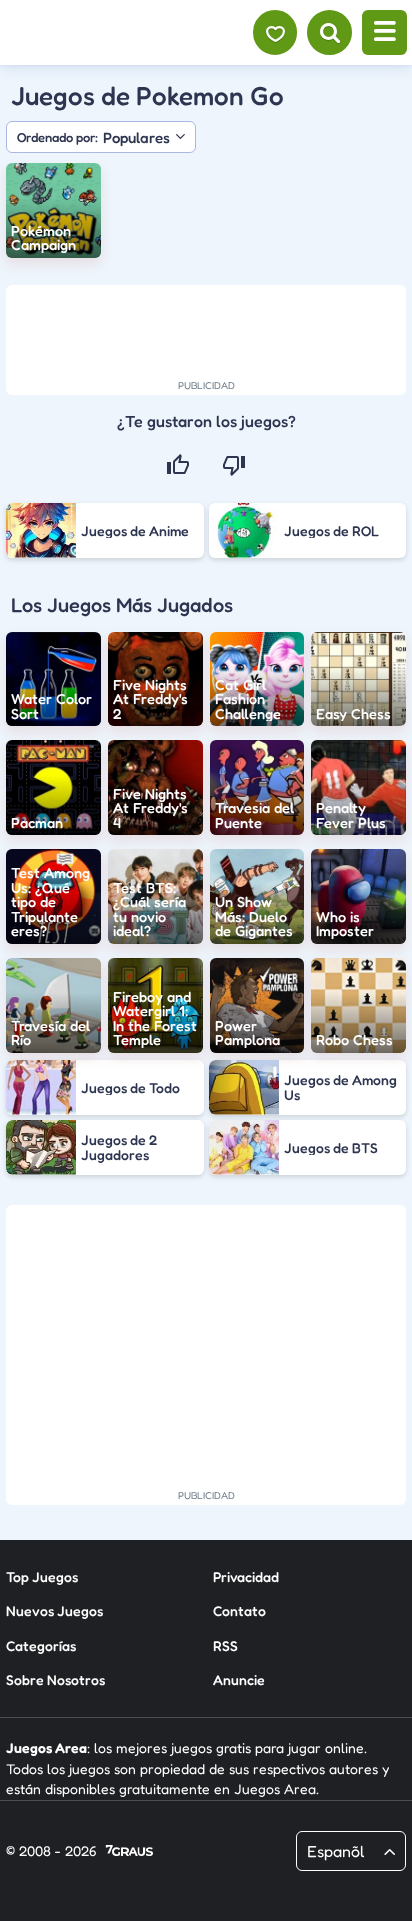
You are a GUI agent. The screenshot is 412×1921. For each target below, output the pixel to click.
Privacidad (246, 1576)
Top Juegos (42, 1576)
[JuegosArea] (123, 33)
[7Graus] (129, 1852)
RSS (225, 1645)
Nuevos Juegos (54, 1610)
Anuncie (239, 1679)
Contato (239, 1610)
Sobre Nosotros (55, 1679)
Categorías (41, 1645)
